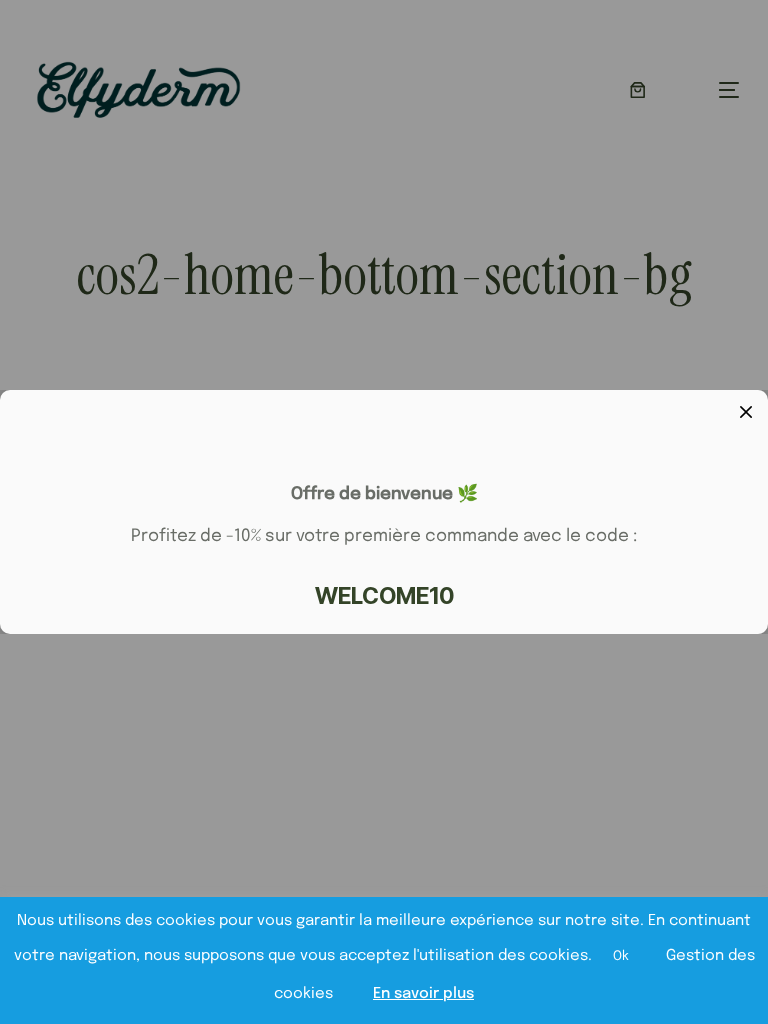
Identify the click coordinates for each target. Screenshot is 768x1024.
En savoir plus (423, 994)
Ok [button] (621, 956)
